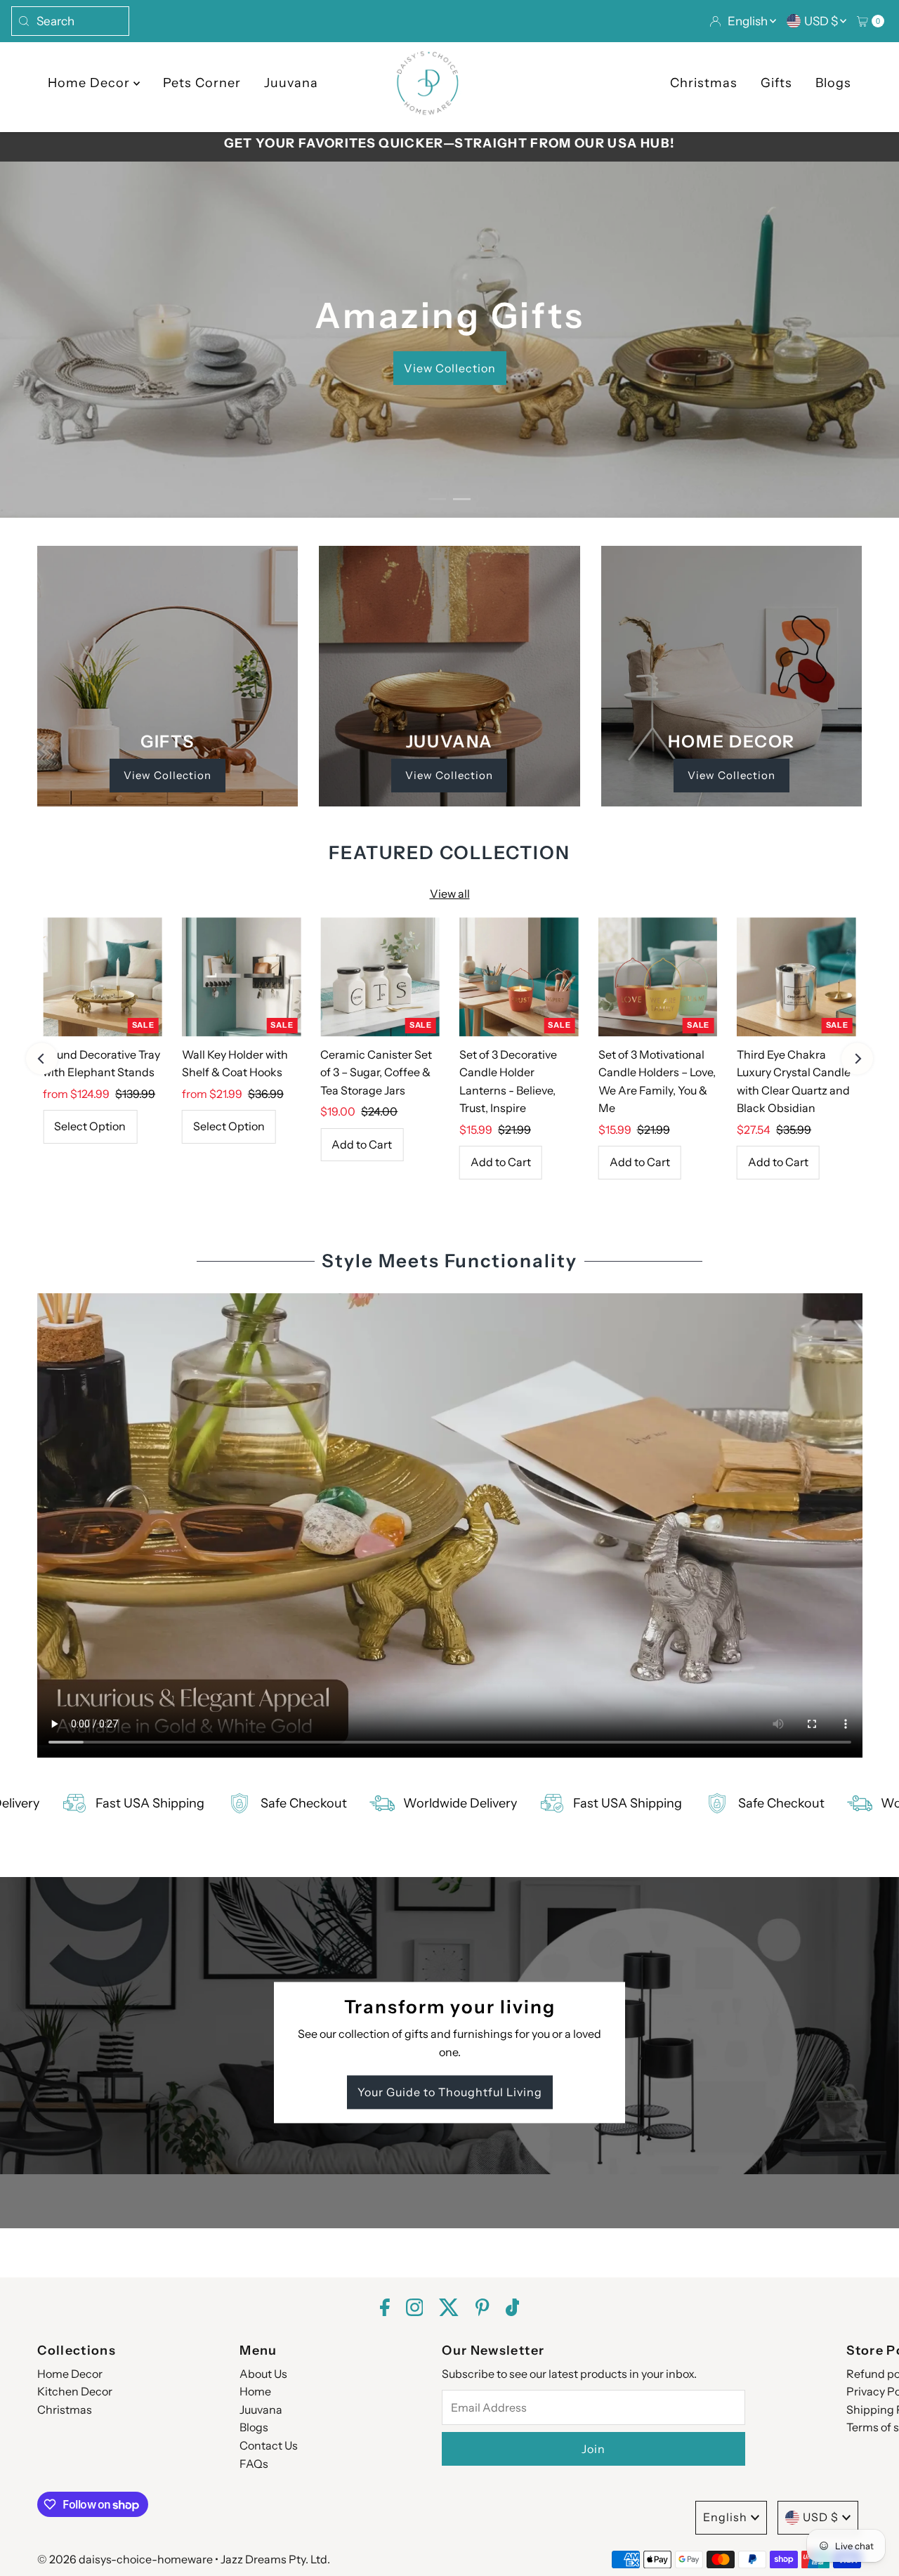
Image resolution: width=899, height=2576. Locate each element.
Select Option (90, 1126)
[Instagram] (415, 2309)
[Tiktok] (513, 2309)
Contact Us (269, 2445)
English (749, 21)
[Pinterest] (482, 2309)
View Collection (168, 775)
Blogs (833, 83)
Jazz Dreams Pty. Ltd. (275, 2559)
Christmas (704, 83)
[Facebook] (385, 2309)
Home (255, 2391)
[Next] (857, 1059)
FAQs (254, 2464)
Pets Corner (202, 83)
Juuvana (291, 83)
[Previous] (42, 1059)
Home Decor (91, 83)
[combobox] (70, 21)
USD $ (822, 21)
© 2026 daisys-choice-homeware (125, 2559)
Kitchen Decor (75, 2391)
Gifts (776, 83)
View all (450, 894)
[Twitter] (449, 2309)
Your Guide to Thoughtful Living (450, 2093)
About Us (263, 2374)
